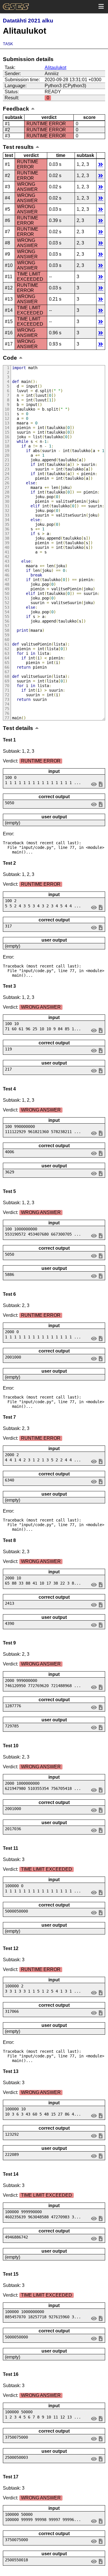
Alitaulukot (55, 68)
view (94, 784)
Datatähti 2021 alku (28, 21)
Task (8, 44)
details (101, 164)
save (101, 784)
